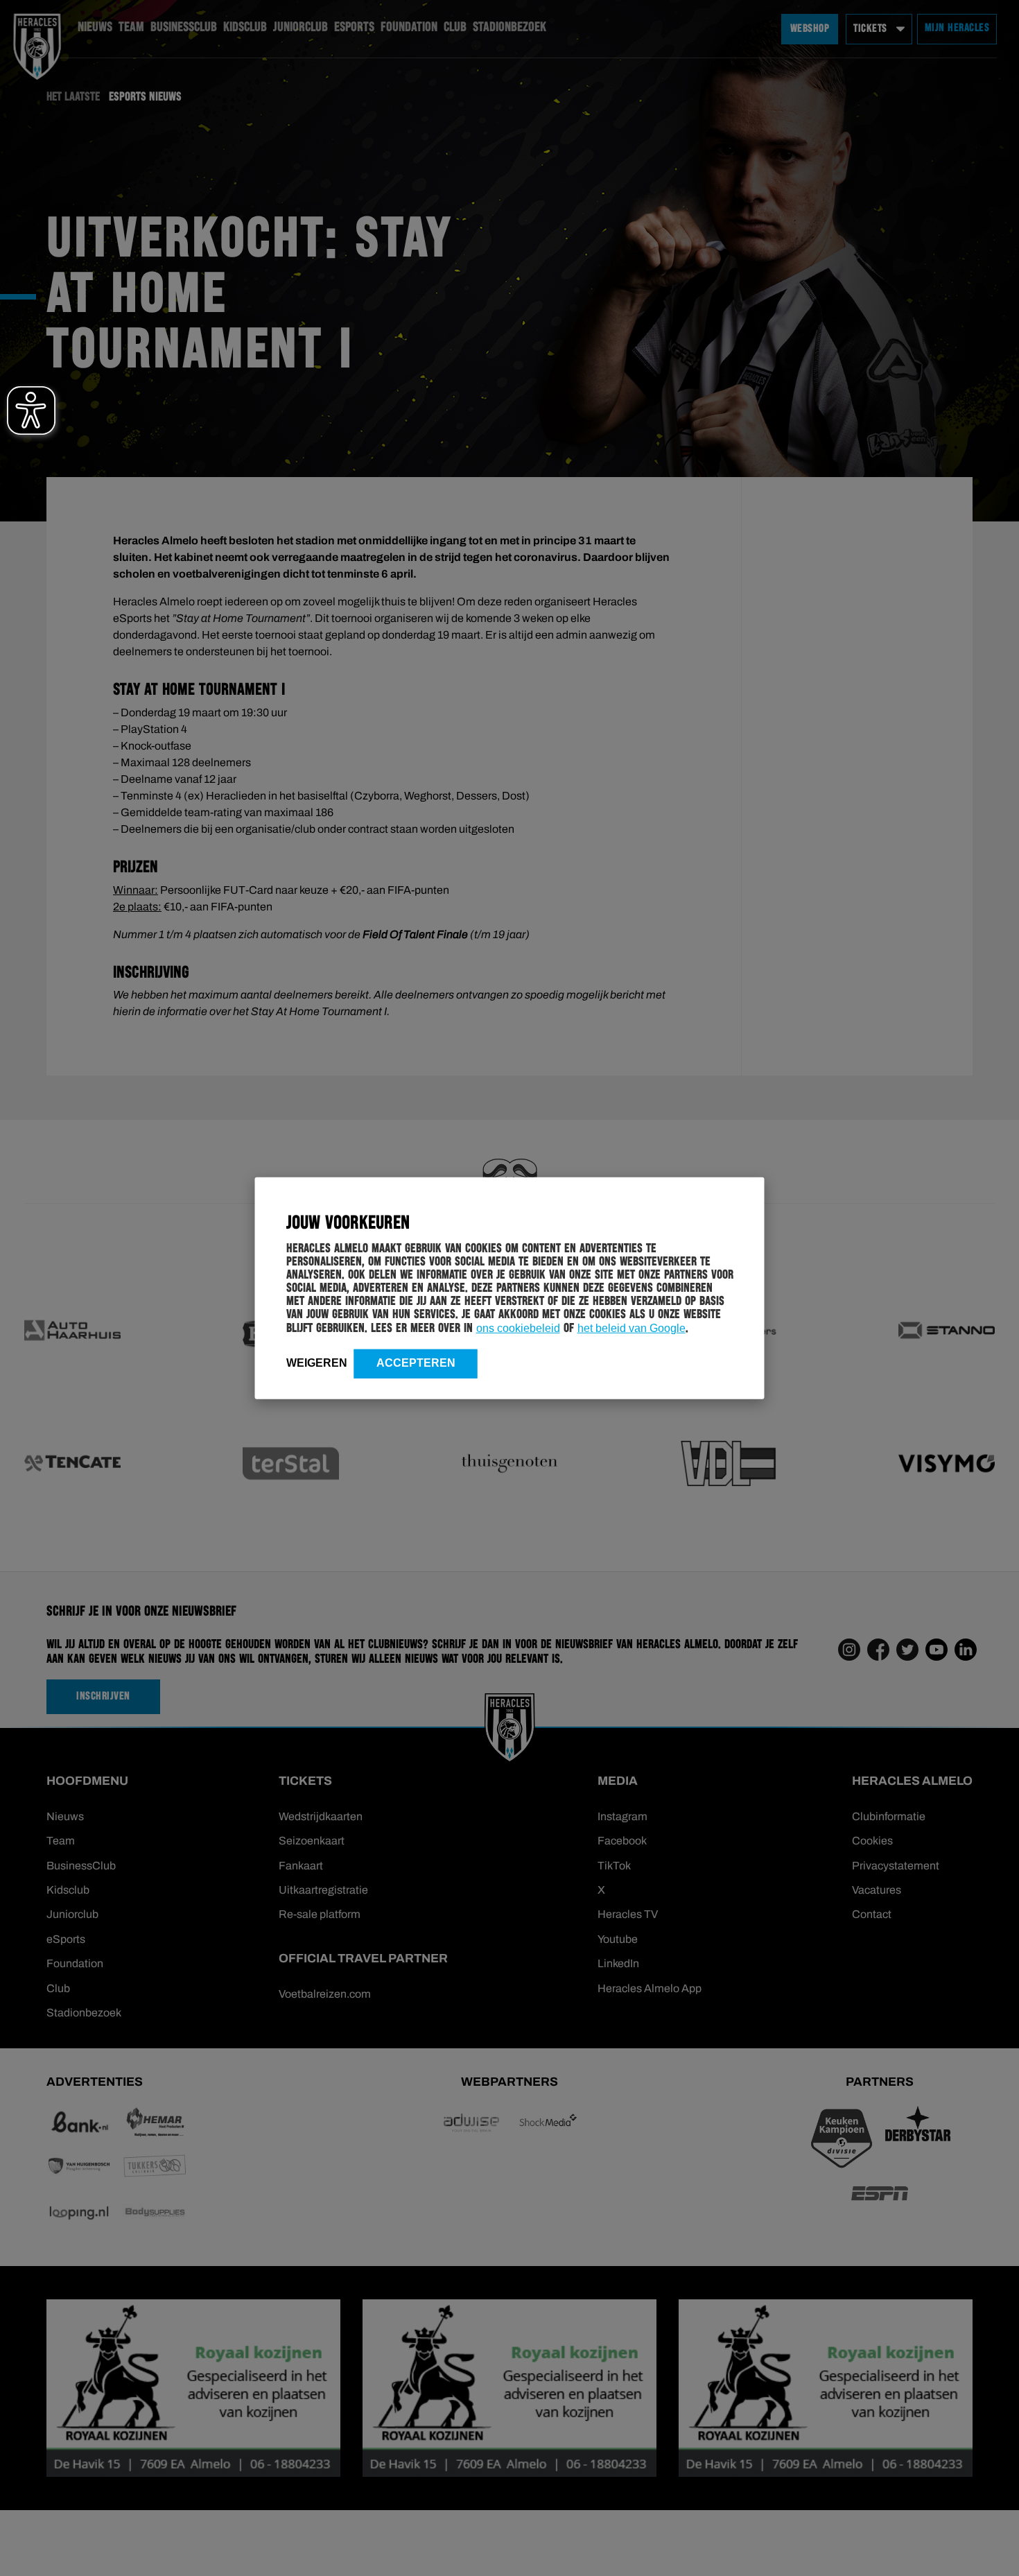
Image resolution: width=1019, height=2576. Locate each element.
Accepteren (416, 1362)
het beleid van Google (632, 1328)
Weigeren (317, 1362)
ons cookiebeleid (518, 1328)
